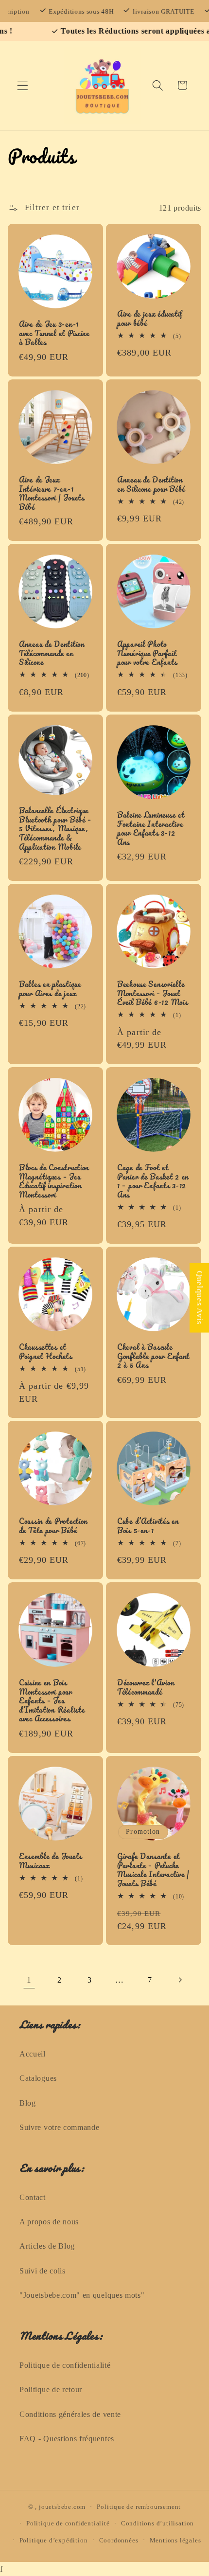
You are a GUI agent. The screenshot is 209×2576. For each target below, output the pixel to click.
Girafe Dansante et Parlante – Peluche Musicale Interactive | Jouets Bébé (153, 1870)
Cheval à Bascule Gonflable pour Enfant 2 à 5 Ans (153, 1356)
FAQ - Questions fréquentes (67, 2439)
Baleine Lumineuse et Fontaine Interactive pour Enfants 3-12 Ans (151, 828)
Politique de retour (51, 2389)
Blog (28, 2103)
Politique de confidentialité (65, 2365)
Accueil (33, 2054)
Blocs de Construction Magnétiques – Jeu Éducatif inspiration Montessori (54, 1181)
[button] (23, 85)
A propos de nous (49, 2222)
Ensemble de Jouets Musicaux (51, 1861)
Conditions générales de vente (70, 2414)
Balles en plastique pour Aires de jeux (50, 989)
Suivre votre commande (60, 2127)
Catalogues (38, 2078)
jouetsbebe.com (62, 2507)
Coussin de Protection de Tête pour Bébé (53, 1526)
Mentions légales (175, 2540)
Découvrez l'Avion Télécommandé (146, 1687)
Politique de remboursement (139, 2507)
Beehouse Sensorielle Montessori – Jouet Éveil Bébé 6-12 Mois (152, 993)
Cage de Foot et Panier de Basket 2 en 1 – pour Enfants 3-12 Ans (153, 1181)
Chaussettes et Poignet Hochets (46, 1351)
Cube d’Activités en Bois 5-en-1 (148, 1526)
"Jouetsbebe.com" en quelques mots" (82, 2295)
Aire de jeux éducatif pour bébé (150, 318)
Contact (33, 2197)
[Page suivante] (180, 1980)
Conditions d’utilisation (157, 2523)
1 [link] (29, 1980)
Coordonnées (119, 2540)
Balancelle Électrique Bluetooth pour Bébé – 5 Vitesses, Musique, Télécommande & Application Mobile (55, 829)
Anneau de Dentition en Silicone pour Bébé (151, 484)
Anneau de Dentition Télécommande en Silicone (52, 653)
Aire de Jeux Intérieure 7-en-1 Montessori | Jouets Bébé (52, 493)
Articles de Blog (47, 2246)
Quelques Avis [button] (200, 1298)
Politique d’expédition (54, 2540)
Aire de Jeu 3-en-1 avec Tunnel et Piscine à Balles (54, 333)
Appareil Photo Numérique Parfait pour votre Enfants (147, 653)
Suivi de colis (43, 2271)
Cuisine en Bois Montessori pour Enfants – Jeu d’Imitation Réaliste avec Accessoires (52, 1701)
